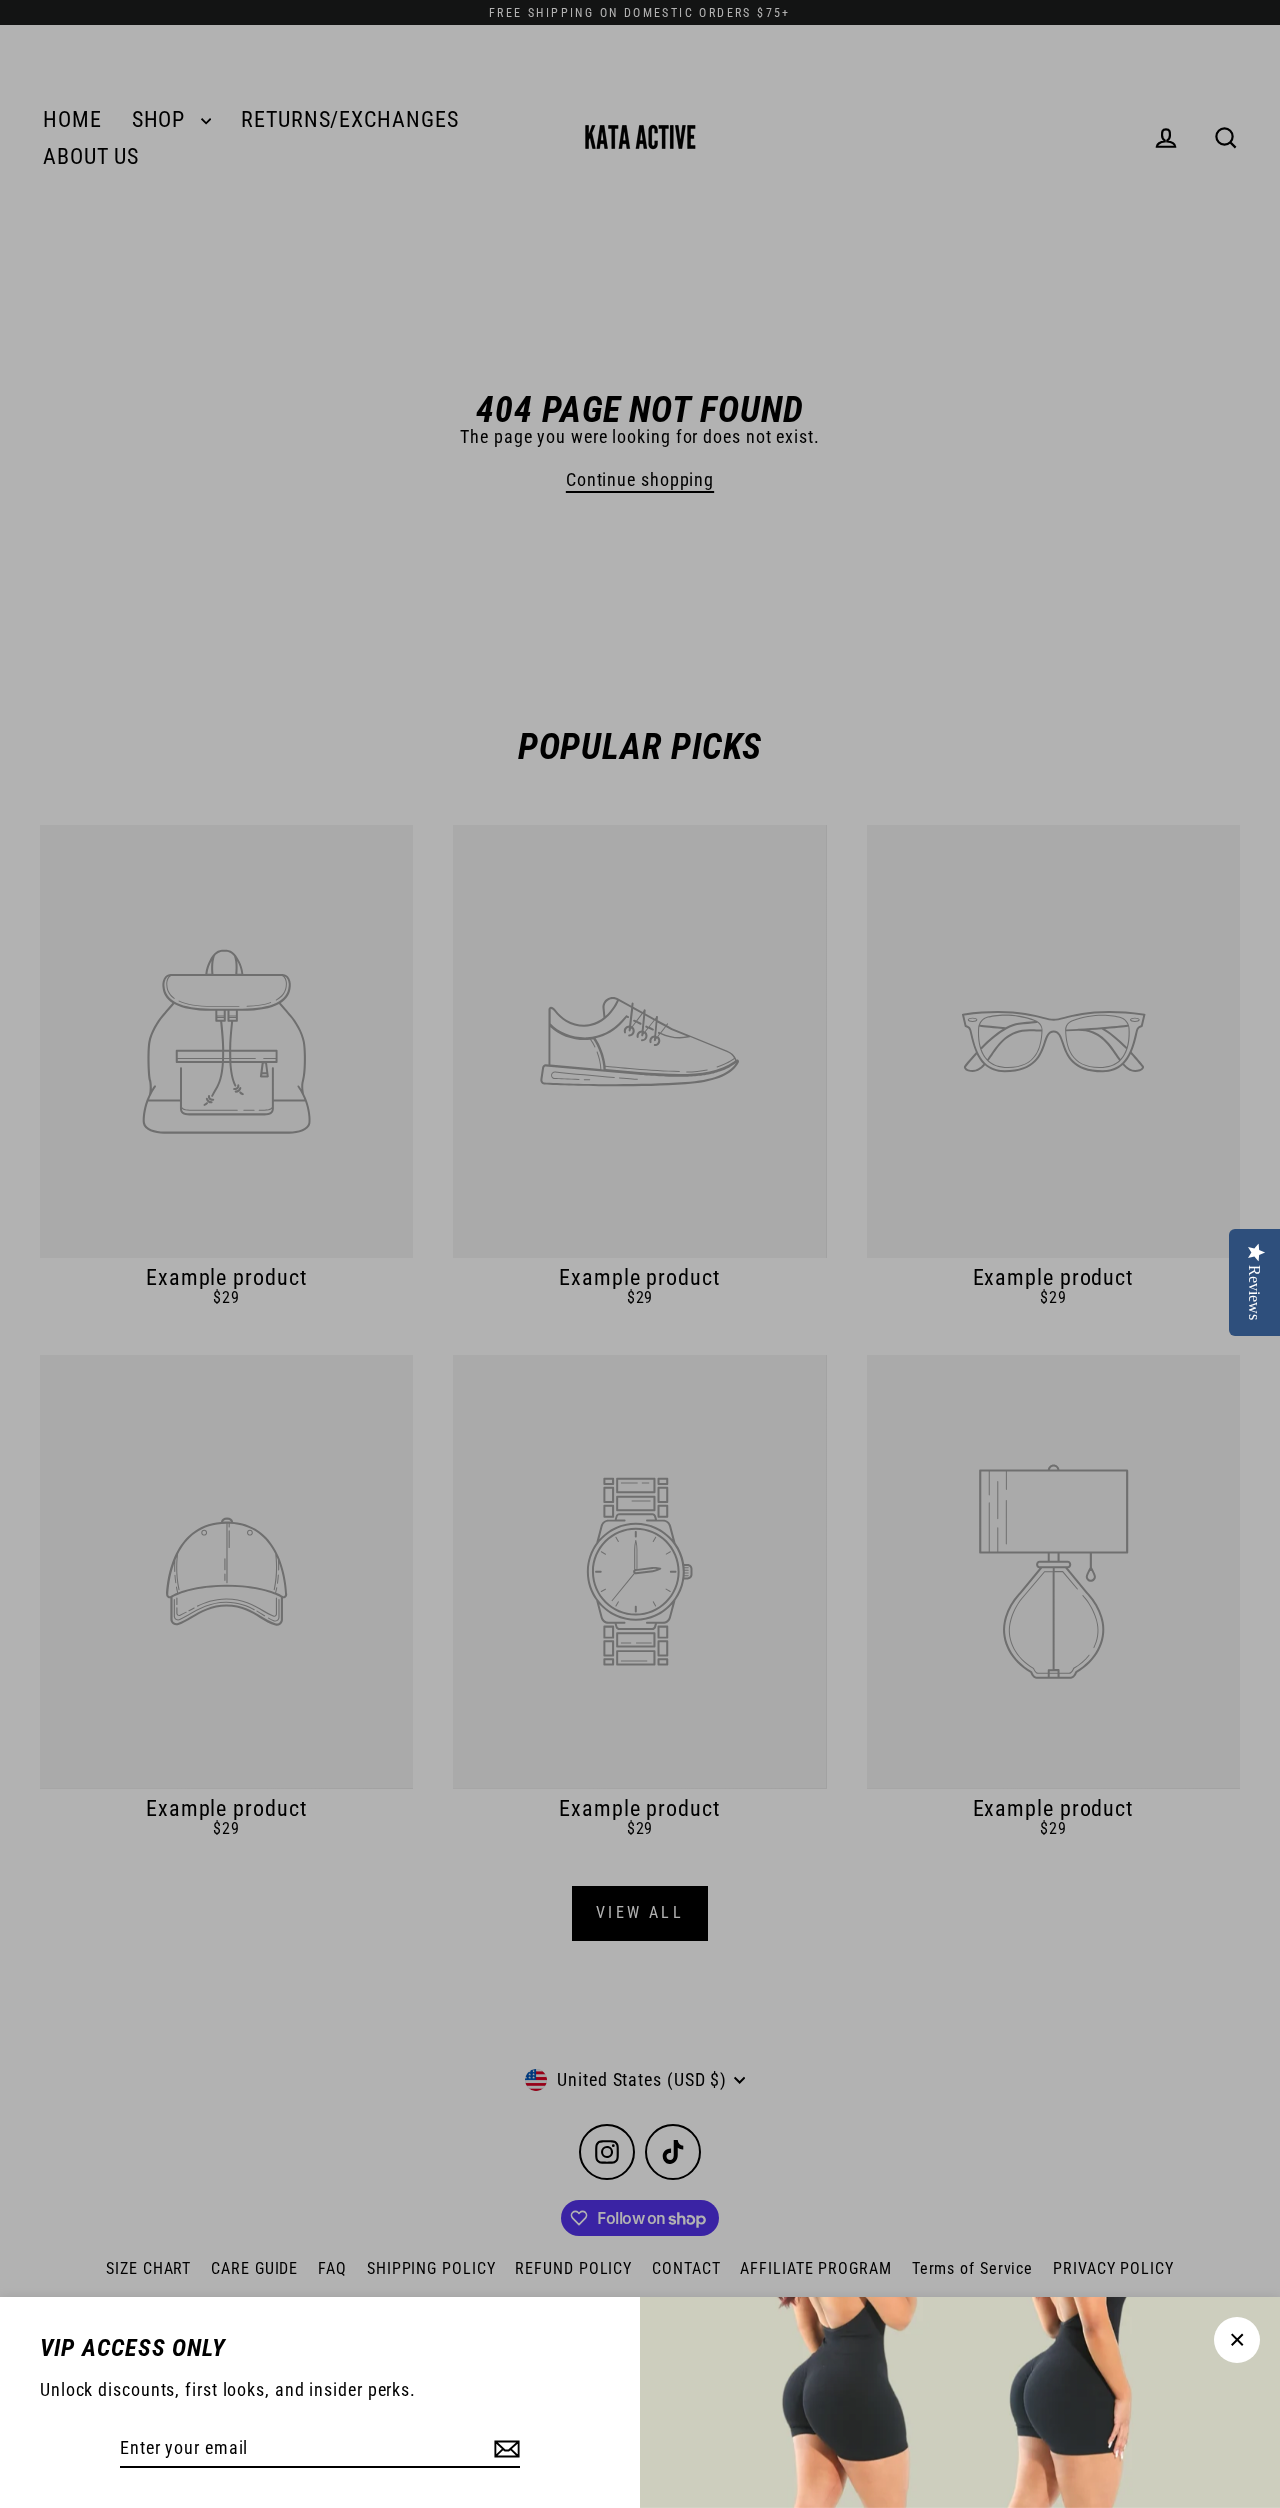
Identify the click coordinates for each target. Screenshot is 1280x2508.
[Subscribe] (504, 2448)
